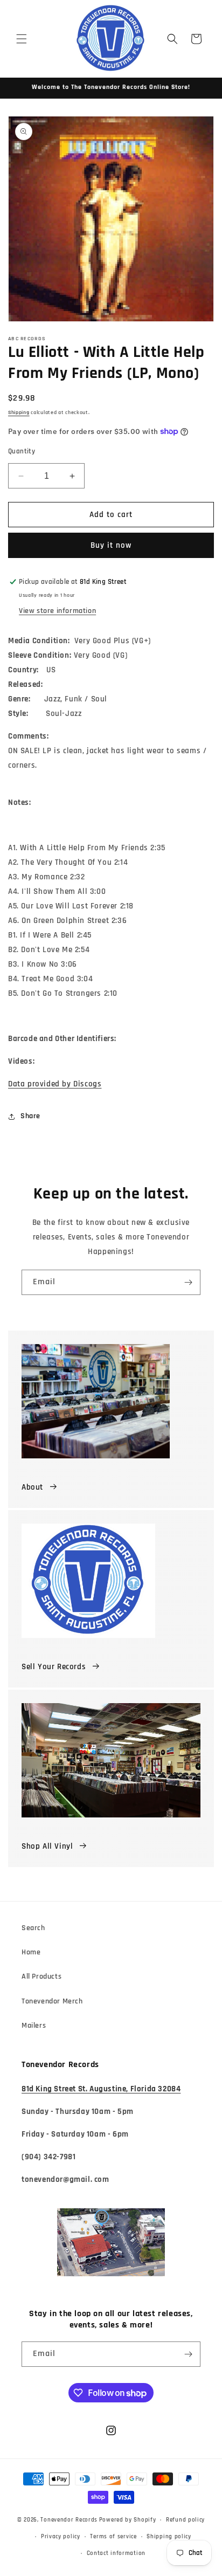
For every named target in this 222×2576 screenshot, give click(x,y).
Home (31, 1952)
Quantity (22, 451)
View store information (57, 611)
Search (33, 1928)
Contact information (116, 2553)
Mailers (34, 2026)
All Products (41, 1976)
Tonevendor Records (69, 2520)
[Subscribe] (188, 1282)
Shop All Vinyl (47, 1846)
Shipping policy (169, 2537)
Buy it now (111, 545)
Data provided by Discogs (55, 1084)
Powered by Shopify (128, 2520)
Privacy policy (61, 2537)
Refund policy (185, 2520)
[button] (22, 39)
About (32, 1487)
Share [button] (30, 1116)
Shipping (19, 412)
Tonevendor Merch (52, 2001)
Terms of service (113, 2537)
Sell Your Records (54, 1667)
